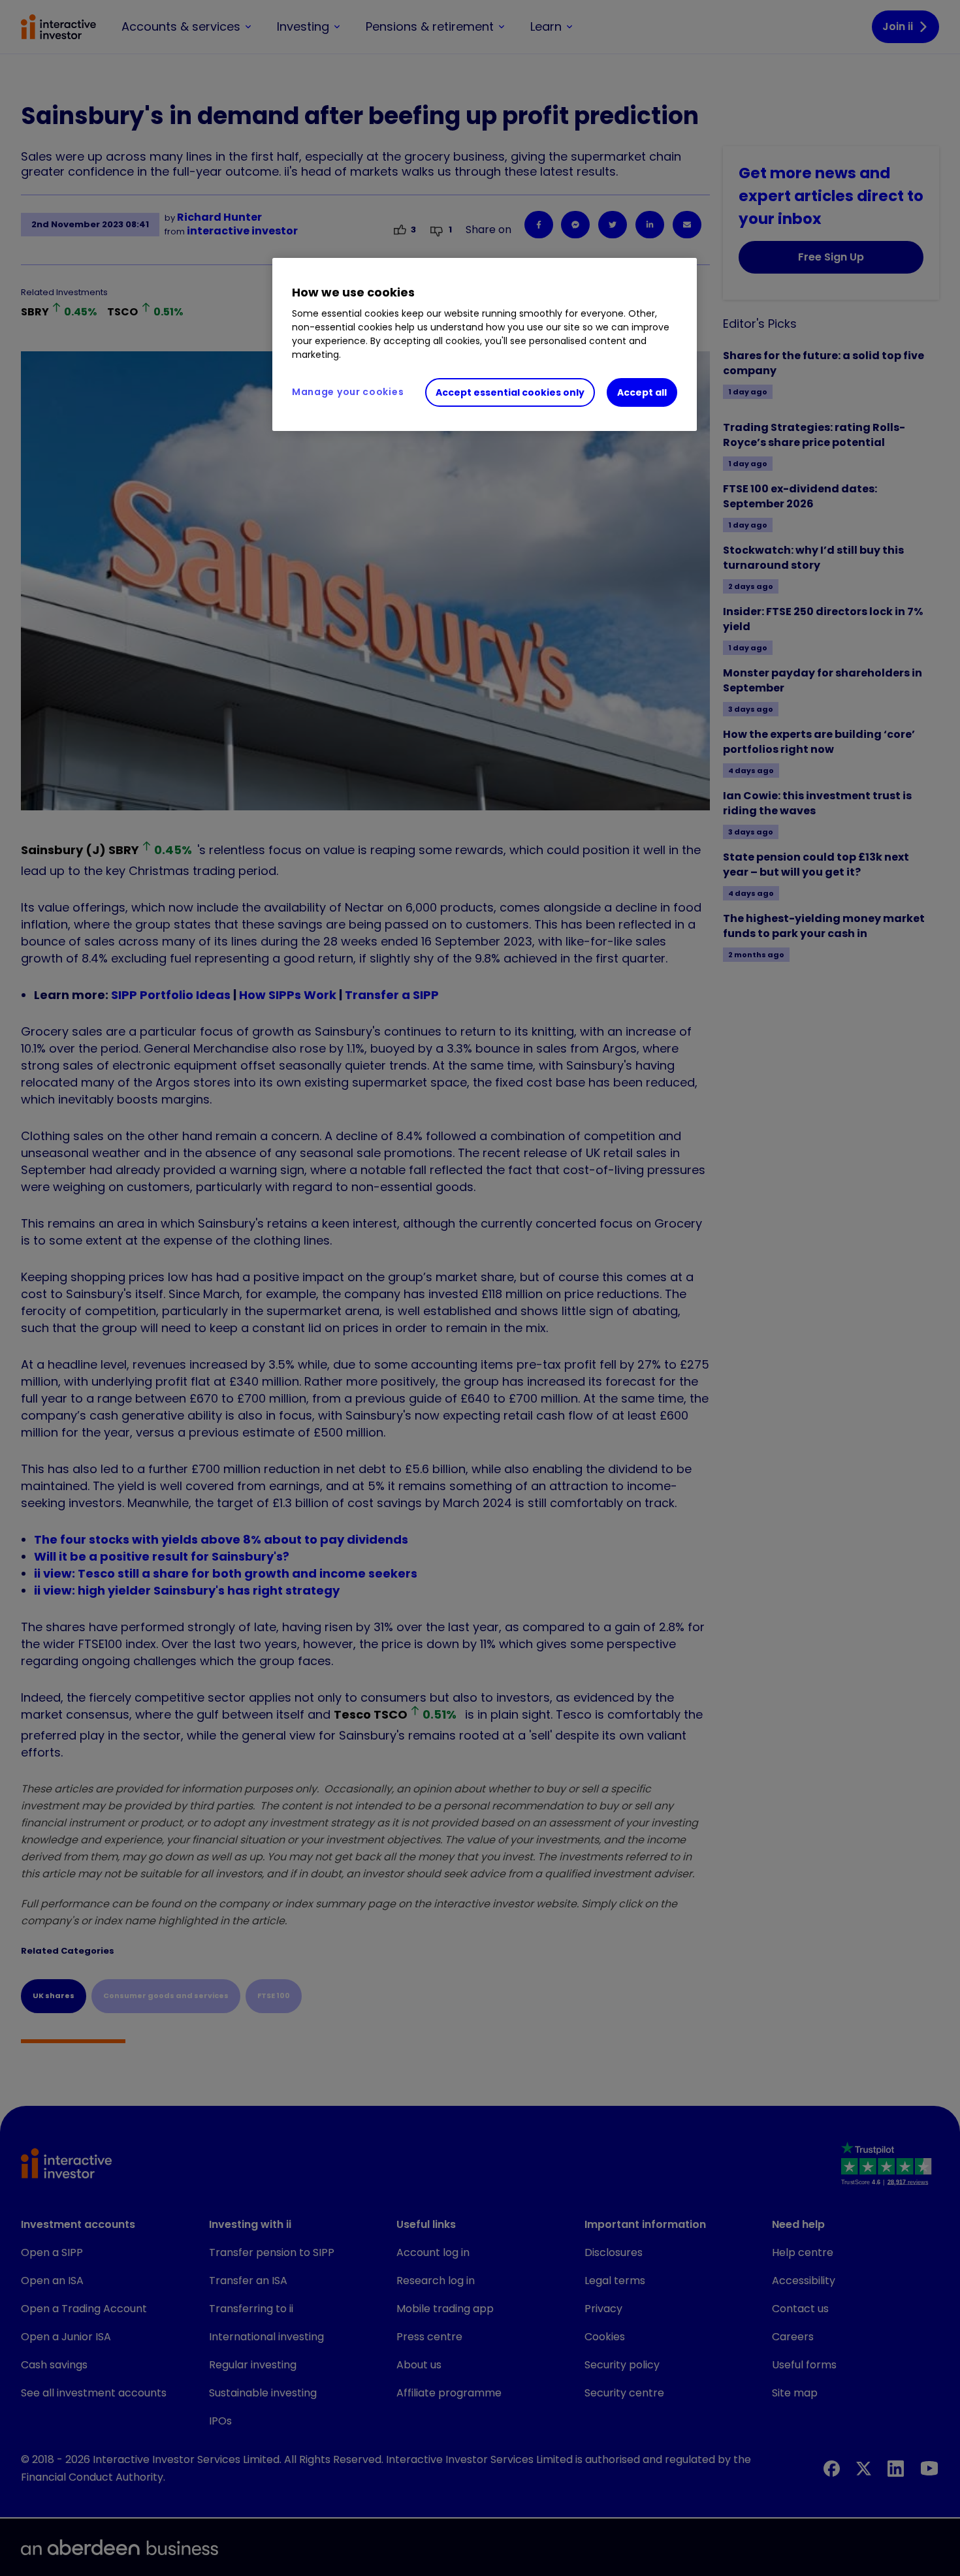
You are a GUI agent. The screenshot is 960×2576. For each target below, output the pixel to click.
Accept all (642, 392)
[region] (485, 345)
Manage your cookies (348, 392)
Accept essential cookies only (510, 392)
